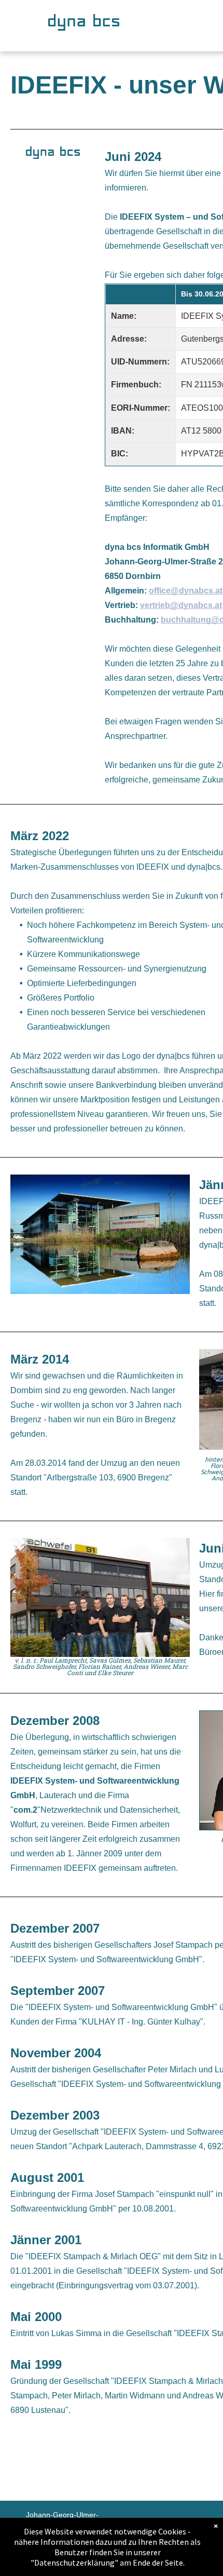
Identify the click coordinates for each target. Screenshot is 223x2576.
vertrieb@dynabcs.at (181, 605)
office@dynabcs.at (186, 591)
